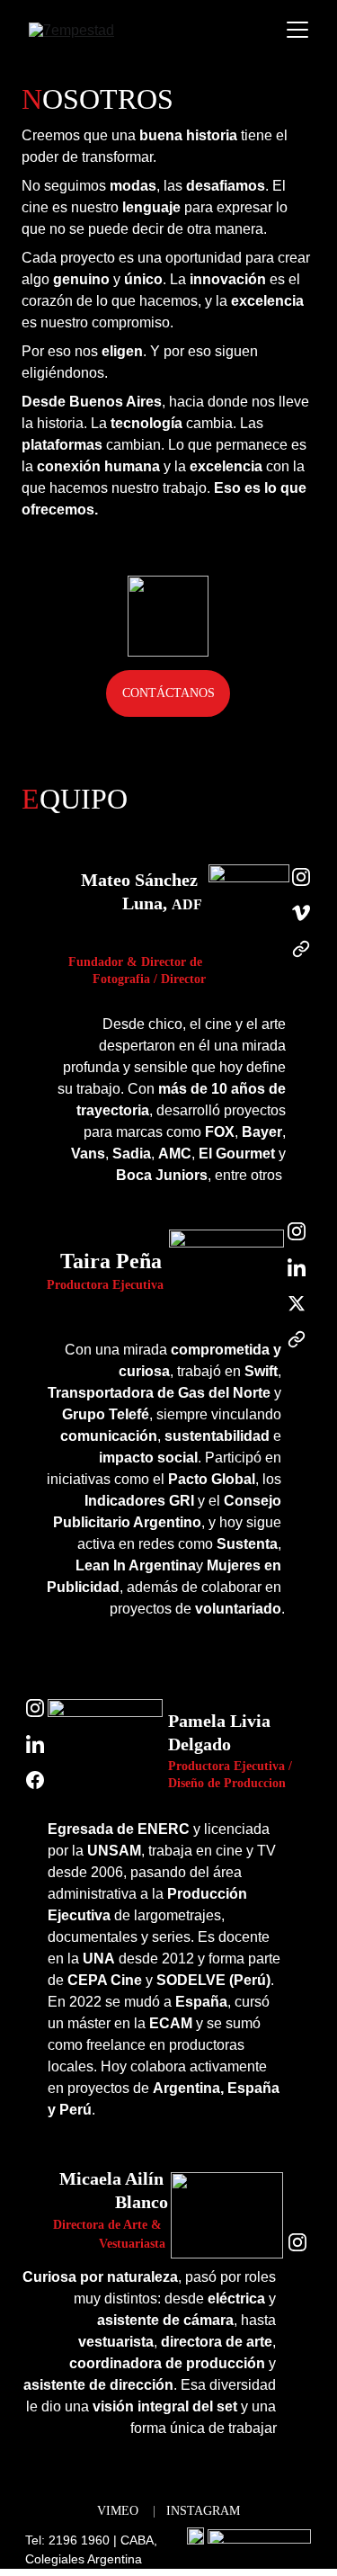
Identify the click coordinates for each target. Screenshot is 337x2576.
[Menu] (297, 30)
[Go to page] (301, 949)
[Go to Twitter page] (297, 1312)
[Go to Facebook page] (36, 1780)
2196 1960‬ (79, 2540)
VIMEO (118, 2511)
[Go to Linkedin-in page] (297, 1276)
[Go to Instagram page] (301, 886)
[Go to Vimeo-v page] (301, 922)
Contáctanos (168, 693)
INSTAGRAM (203, 2511)
